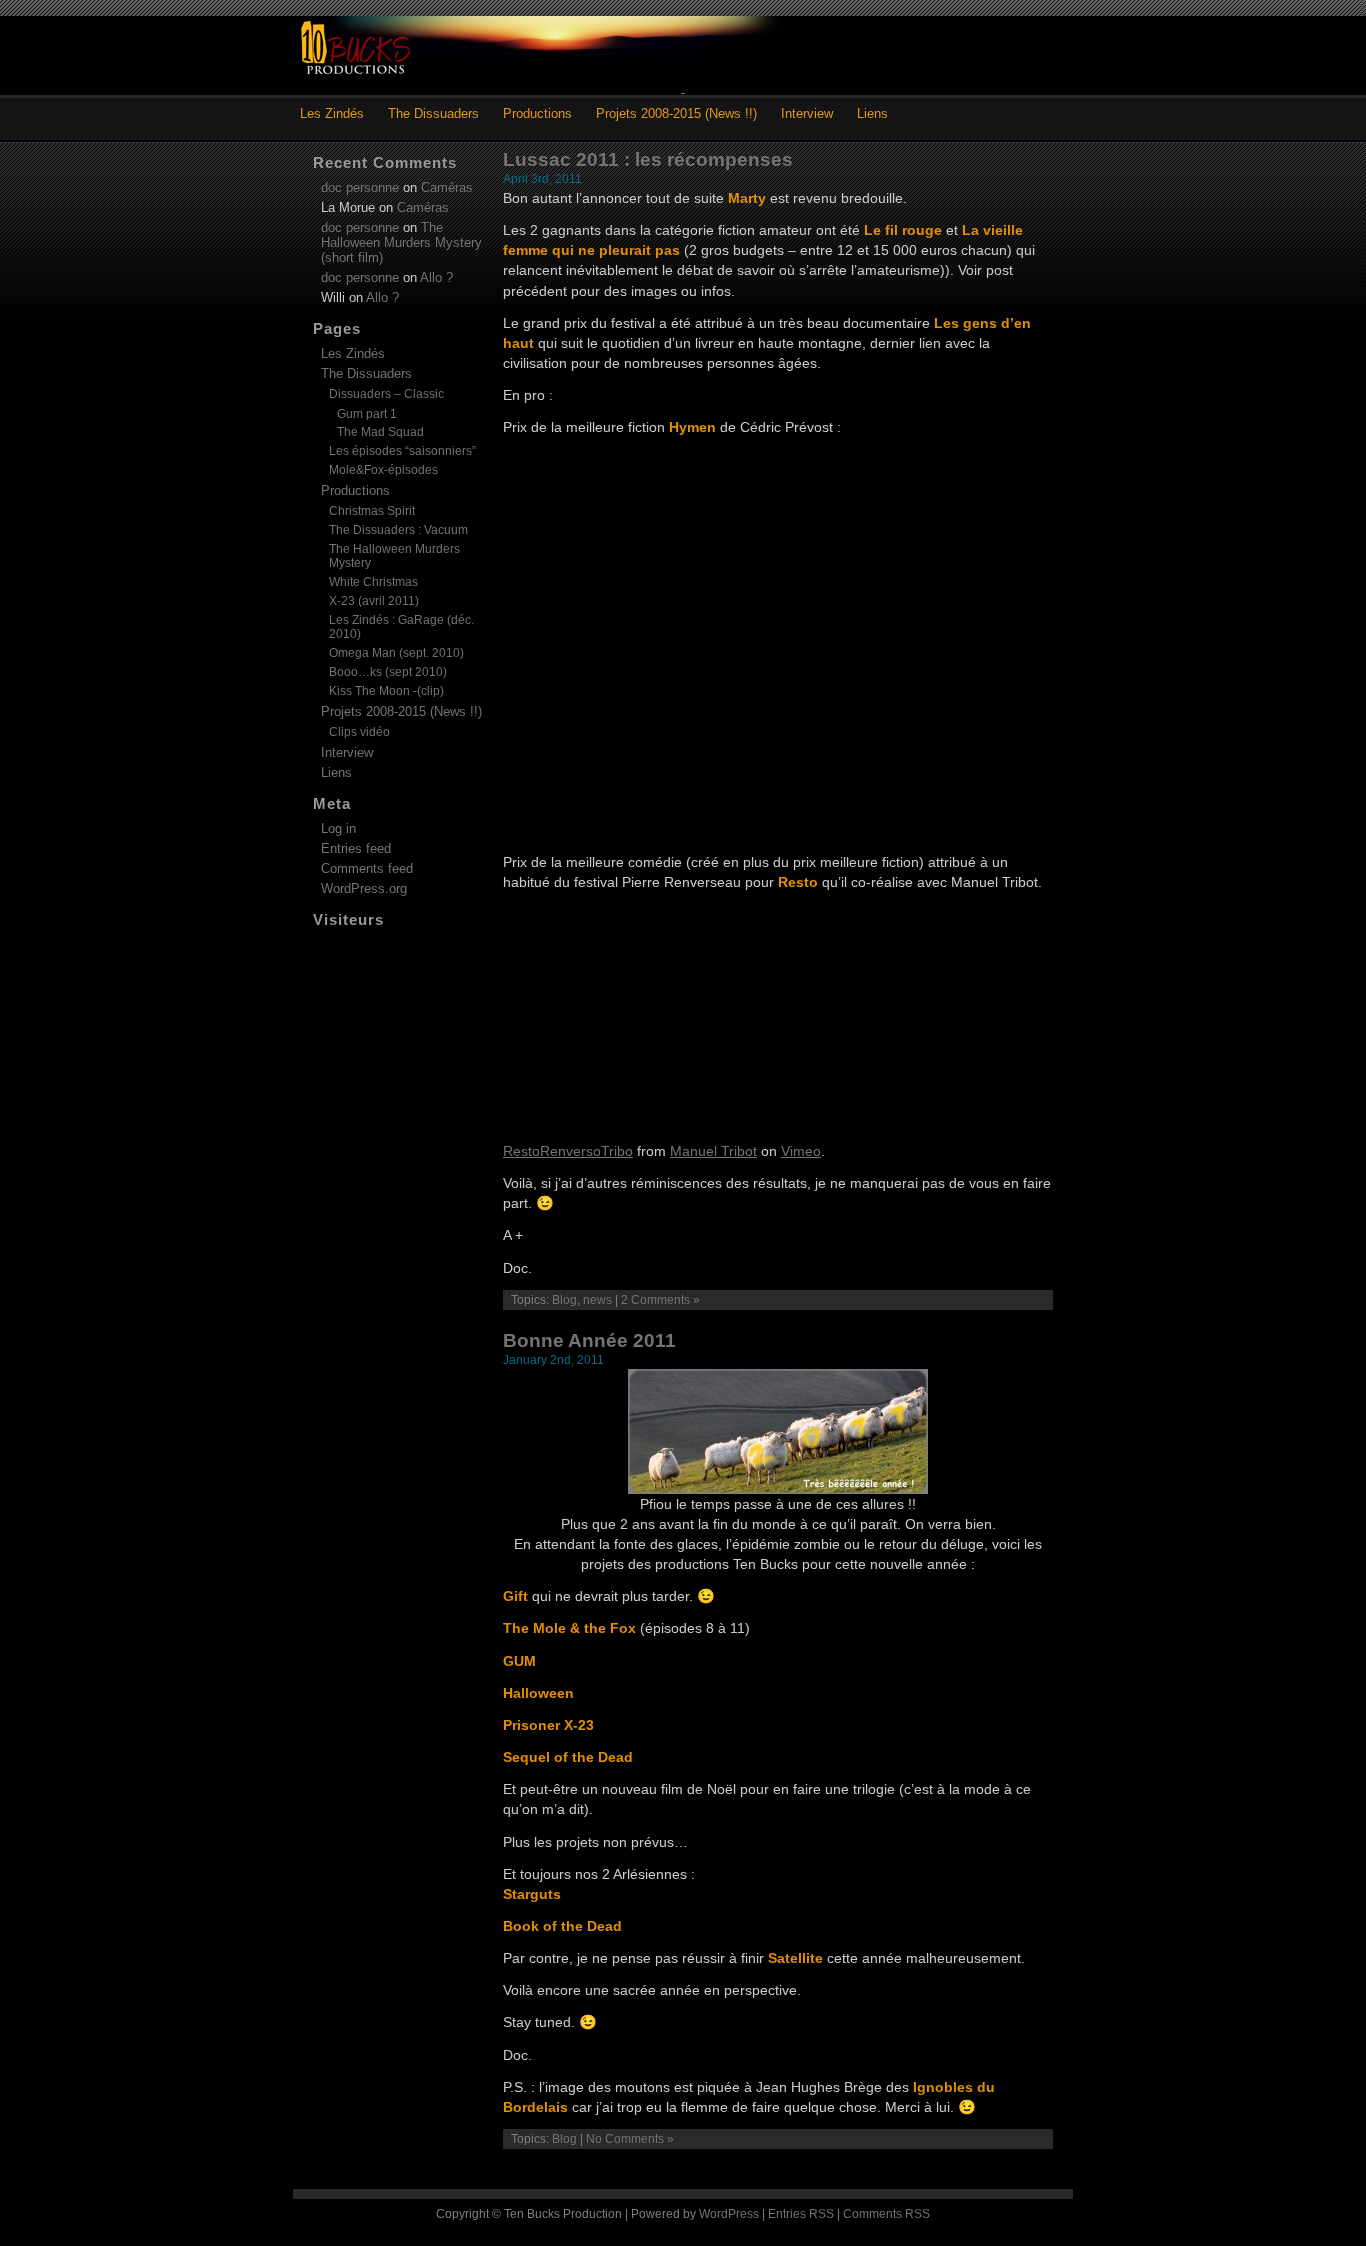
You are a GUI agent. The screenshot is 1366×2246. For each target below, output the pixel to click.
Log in (338, 828)
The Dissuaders (433, 113)
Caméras (447, 187)
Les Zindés (332, 113)
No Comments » (630, 2139)
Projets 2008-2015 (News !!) (676, 113)
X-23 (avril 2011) (374, 601)
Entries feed (356, 848)
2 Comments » (660, 1300)
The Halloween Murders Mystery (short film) (401, 242)
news (597, 1300)
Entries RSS (801, 2214)
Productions (537, 113)
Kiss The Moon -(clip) (386, 691)
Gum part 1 (367, 413)
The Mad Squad (380, 431)
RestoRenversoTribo (568, 1151)
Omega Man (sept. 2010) (396, 653)
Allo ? (436, 277)
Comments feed (367, 868)
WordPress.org (364, 888)
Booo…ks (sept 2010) (388, 672)
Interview (807, 113)
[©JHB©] (778, 1489)
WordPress (729, 2214)
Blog (564, 1300)
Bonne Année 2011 (589, 1340)
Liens (872, 113)
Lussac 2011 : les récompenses (648, 159)
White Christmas (373, 582)
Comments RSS (886, 2214)
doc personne (360, 187)
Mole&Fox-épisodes (383, 470)
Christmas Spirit (372, 511)
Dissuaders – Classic (386, 394)
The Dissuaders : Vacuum (398, 530)
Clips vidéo (359, 732)
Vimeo (801, 1151)
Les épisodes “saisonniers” (402, 451)
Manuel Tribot (713, 1151)
